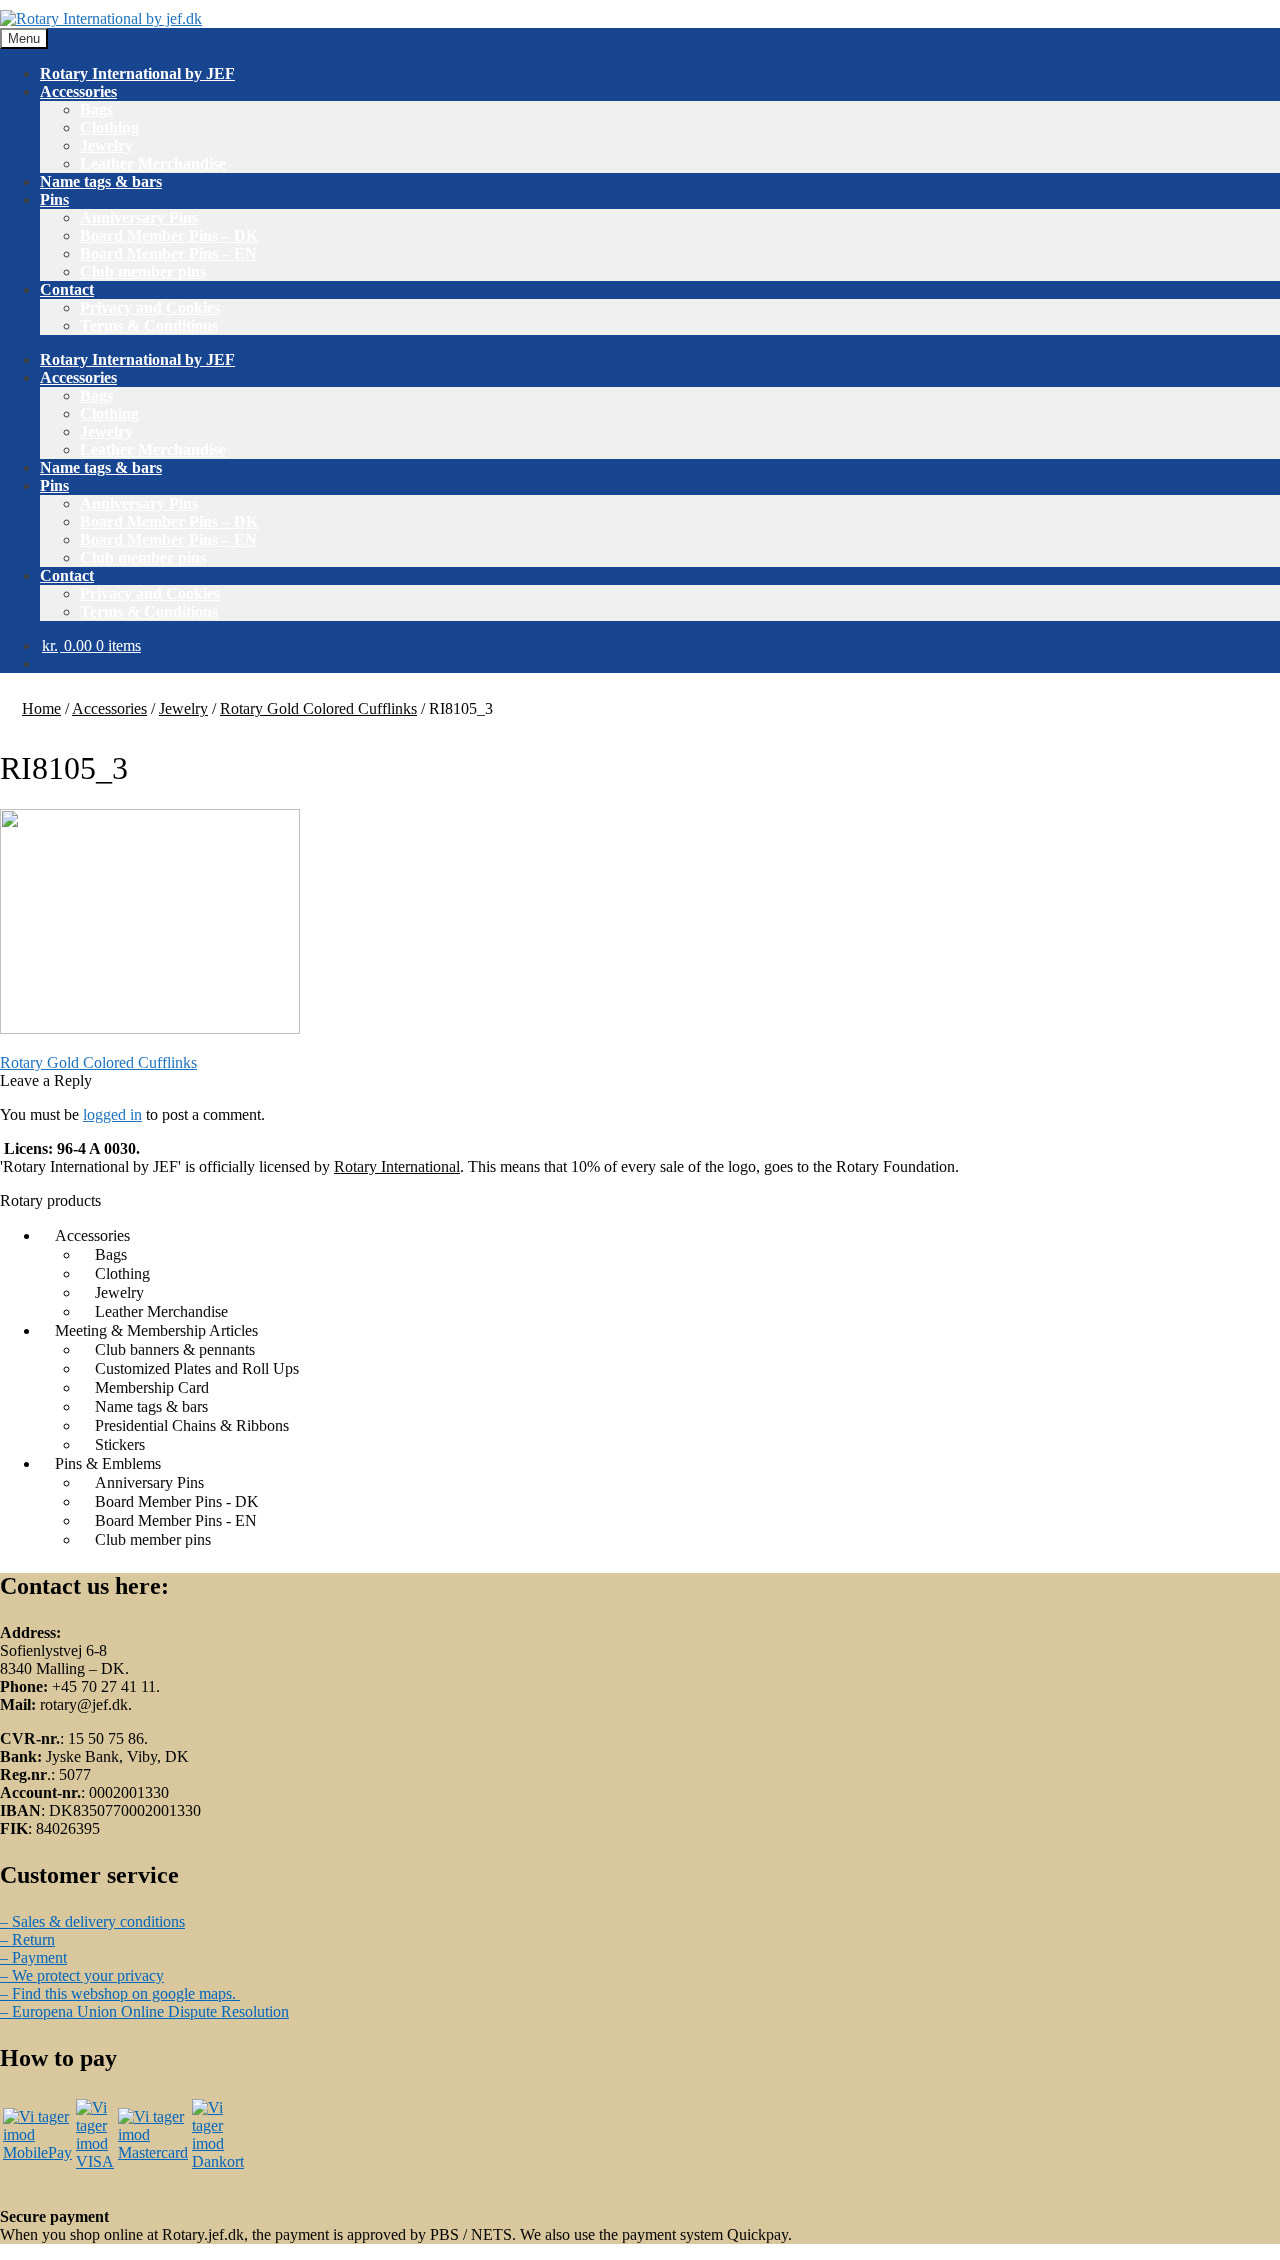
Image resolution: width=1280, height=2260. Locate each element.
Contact (67, 289)
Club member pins (143, 271)
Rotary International (397, 1166)
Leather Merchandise (153, 163)
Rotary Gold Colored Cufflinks (318, 708)
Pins (54, 199)
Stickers (120, 1444)
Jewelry (106, 145)
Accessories (78, 91)
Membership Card (152, 1387)
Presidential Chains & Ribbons (192, 1425)
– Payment (33, 1957)
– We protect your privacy (82, 1975)
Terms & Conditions (149, 325)
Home (41, 708)
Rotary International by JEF (137, 73)
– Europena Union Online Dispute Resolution (144, 2011)
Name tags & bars (101, 181)
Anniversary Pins (139, 217)
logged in (112, 1114)
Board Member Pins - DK (177, 1501)
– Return (27, 1939)
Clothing (109, 127)
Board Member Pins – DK (169, 235)
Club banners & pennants (175, 1349)
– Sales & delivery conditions (92, 1921)
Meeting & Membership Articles (156, 1330)
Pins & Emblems (108, 1463)
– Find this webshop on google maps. (120, 1993)
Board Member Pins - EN (176, 1520)
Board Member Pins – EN (168, 253)
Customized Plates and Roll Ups (197, 1368)
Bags (96, 109)
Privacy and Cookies (150, 307)
